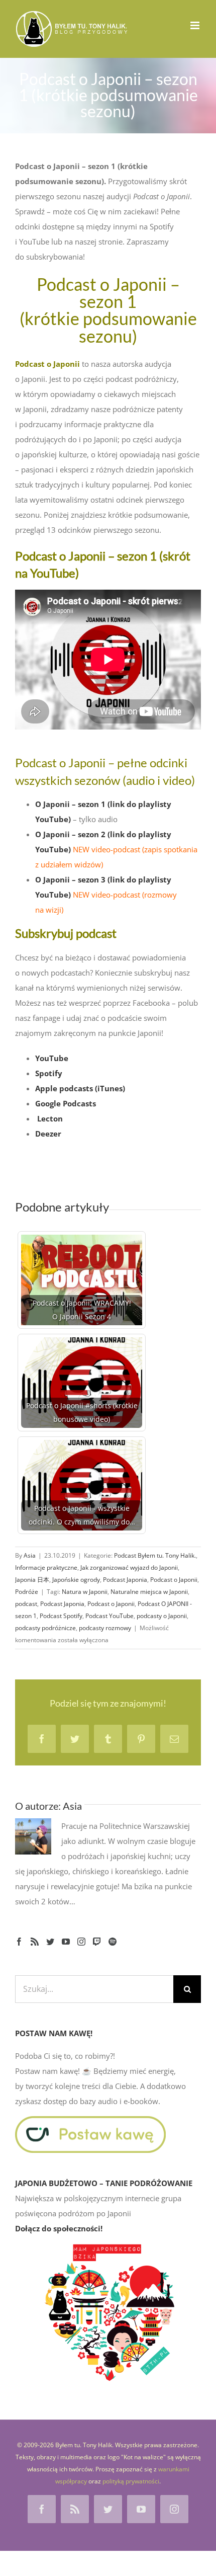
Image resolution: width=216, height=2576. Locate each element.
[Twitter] (50, 1942)
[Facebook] (19, 1942)
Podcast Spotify (61, 1616)
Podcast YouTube (110, 1616)
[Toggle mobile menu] (196, 25)
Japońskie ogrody (76, 1580)
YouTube (52, 1058)
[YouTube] (66, 1942)
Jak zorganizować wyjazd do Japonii (129, 1567)
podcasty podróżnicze (45, 1628)
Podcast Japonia (125, 1580)
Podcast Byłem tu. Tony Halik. (155, 1555)
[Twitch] (97, 1942)
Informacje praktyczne (46, 1567)
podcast (26, 1604)
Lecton (50, 1118)
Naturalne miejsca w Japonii (149, 1592)
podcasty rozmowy (105, 1628)
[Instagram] (81, 1942)
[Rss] (35, 1942)
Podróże (27, 1592)
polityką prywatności (131, 2481)
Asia (30, 1555)
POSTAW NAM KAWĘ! (54, 2033)
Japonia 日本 (32, 1580)
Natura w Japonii (85, 1592)
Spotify (49, 1073)
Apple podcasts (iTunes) (80, 1088)
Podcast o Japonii (174, 1580)
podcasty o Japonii (162, 1616)
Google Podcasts (66, 1103)
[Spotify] (113, 1942)
